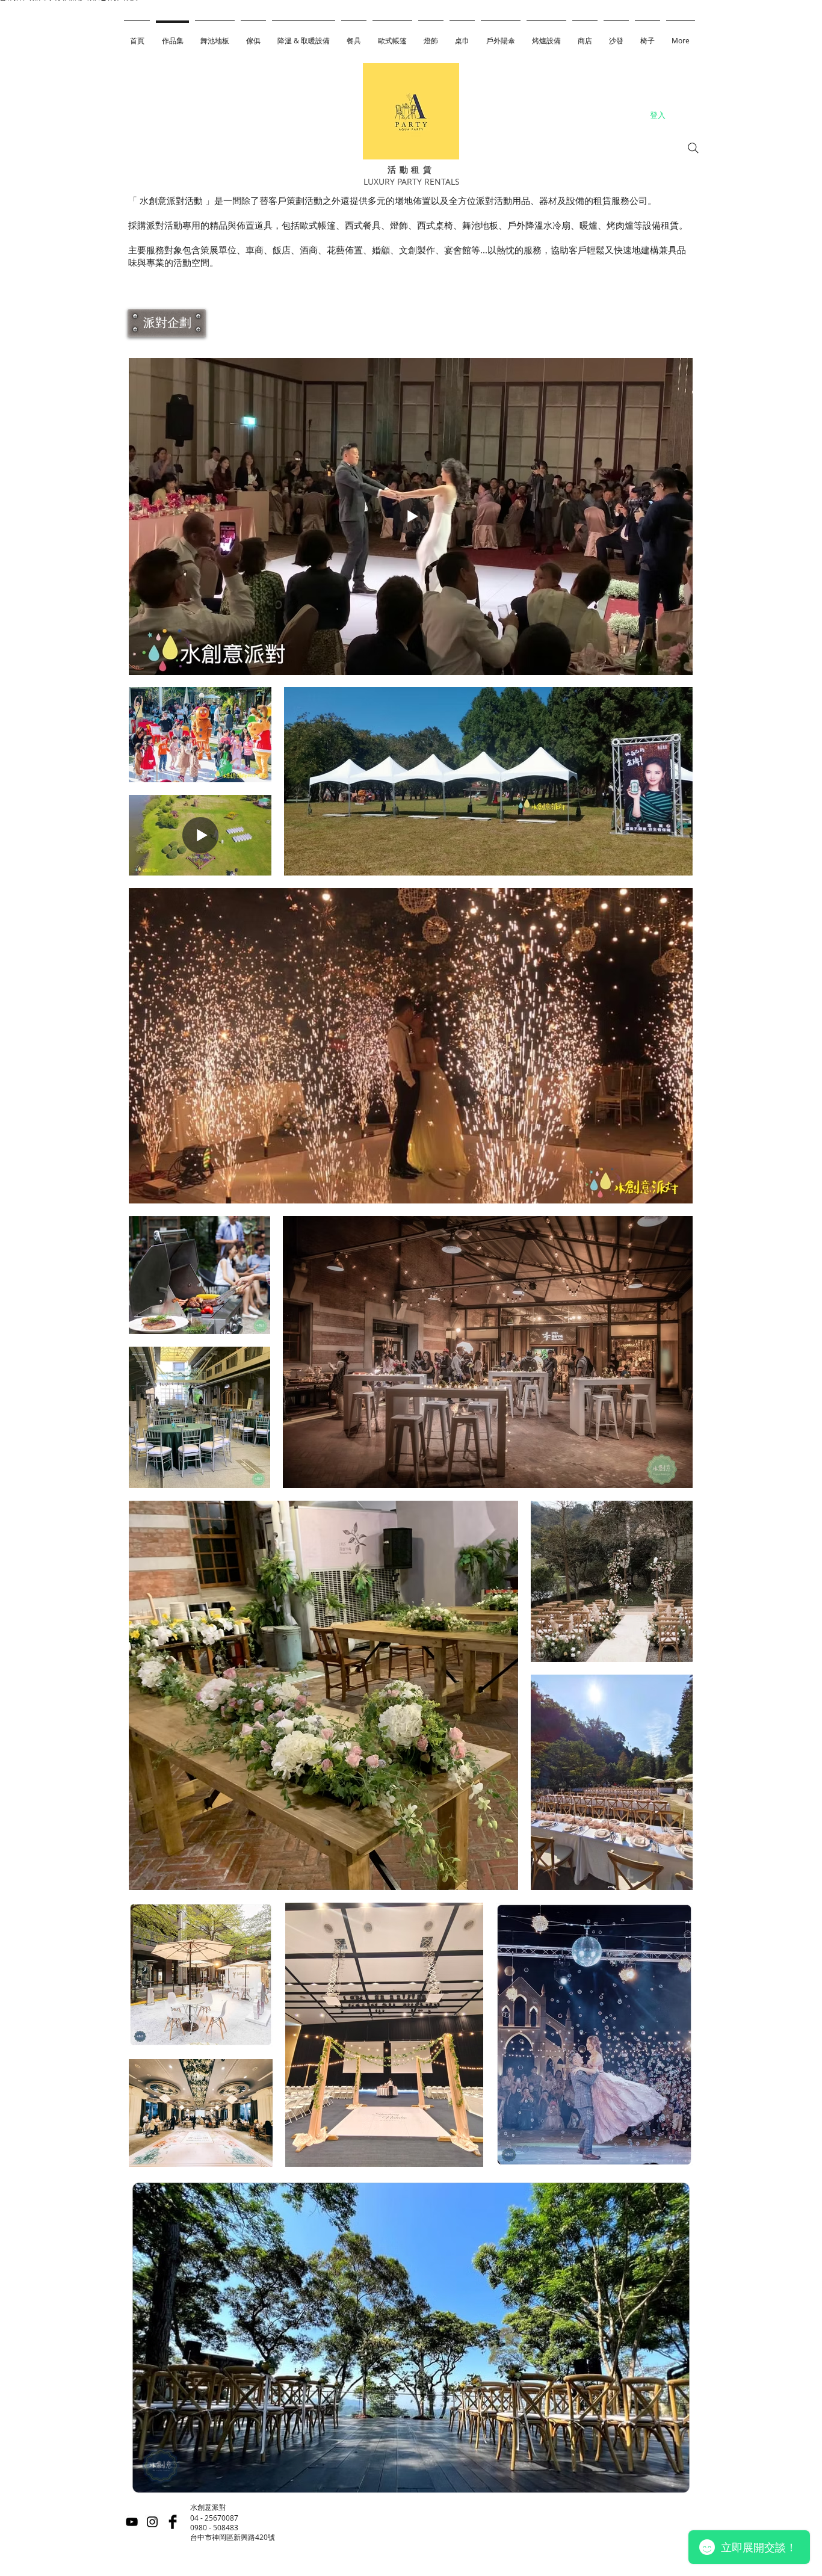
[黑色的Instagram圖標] (152, 2522)
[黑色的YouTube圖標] (132, 2522)
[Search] (693, 148)
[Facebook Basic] (173, 2522)
